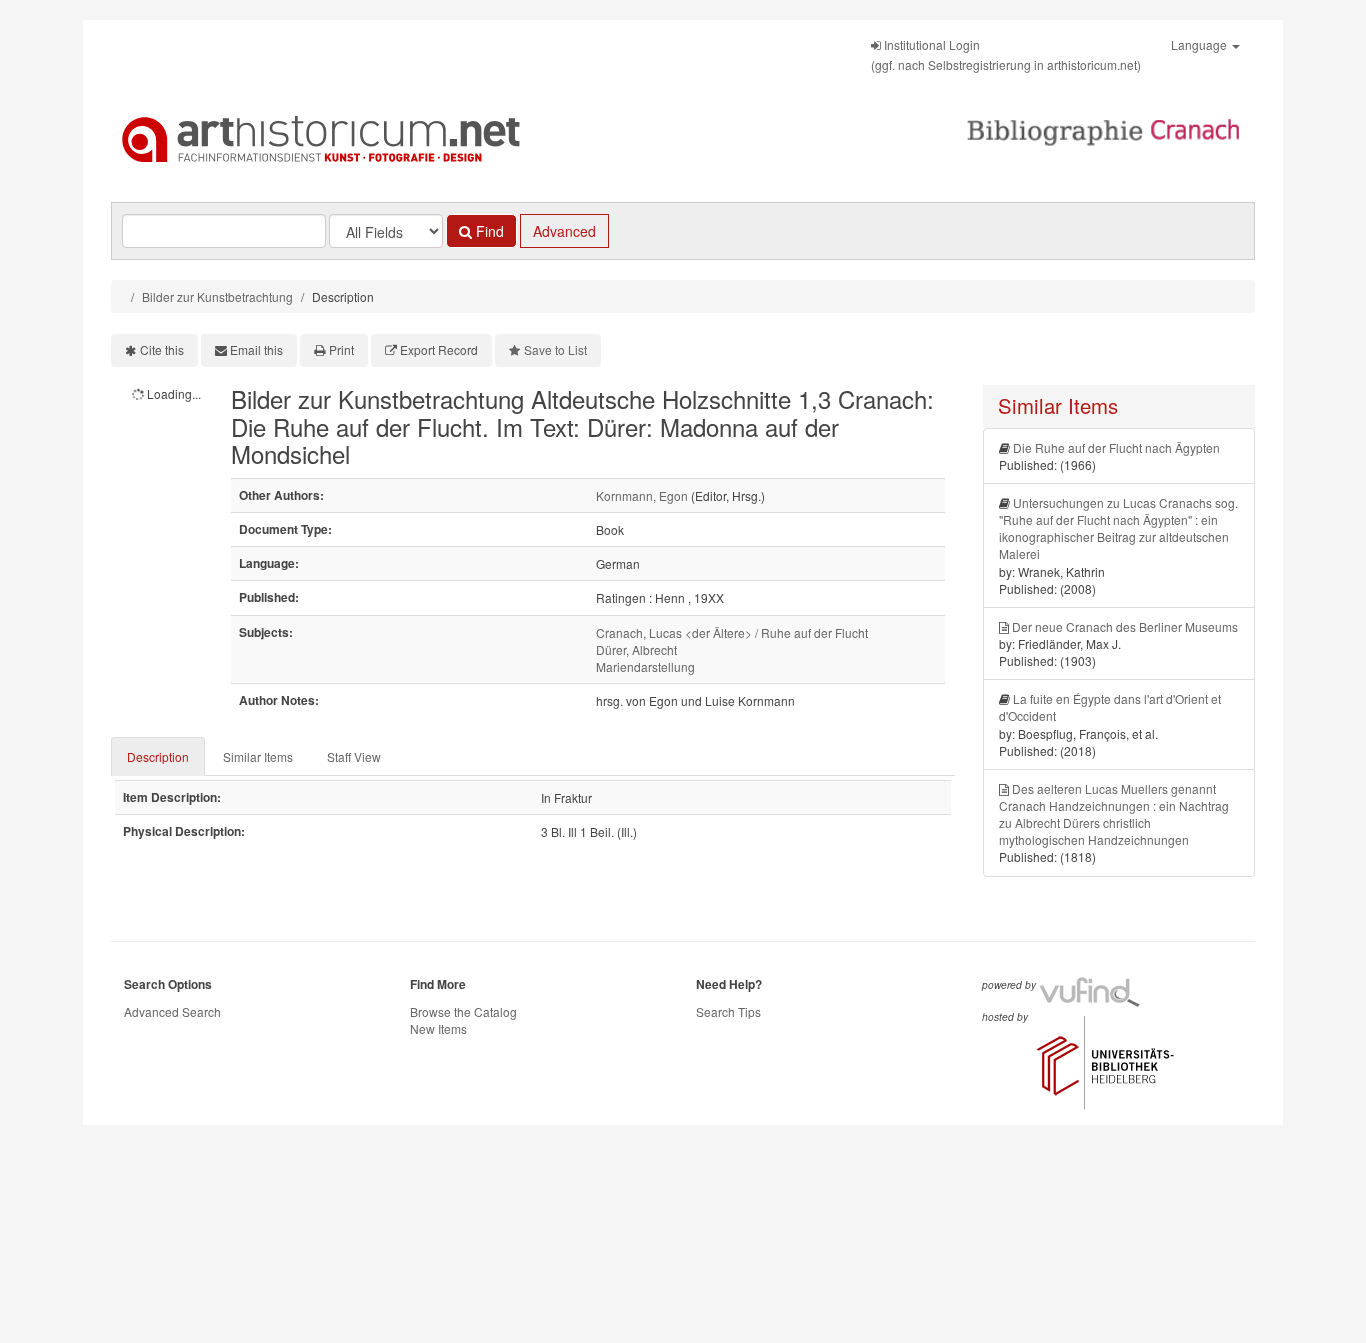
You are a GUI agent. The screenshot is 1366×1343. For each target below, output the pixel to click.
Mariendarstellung (645, 666)
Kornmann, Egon (642, 495)
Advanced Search (172, 1011)
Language (1200, 44)
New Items (438, 1028)
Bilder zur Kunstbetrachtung (217, 296)
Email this (256, 349)
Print (341, 349)
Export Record (439, 349)
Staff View (354, 756)
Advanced (564, 231)
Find (488, 231)
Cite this (162, 349)
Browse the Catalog (463, 1011)
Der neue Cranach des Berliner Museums (1125, 626)
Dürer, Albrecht (636, 649)
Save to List (555, 349)
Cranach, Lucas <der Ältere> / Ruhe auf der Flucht (732, 632)
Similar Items (258, 756)
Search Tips (728, 1011)
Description (158, 756)
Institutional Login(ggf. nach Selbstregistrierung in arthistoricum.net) (1006, 54)
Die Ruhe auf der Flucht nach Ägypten (1116, 447)
